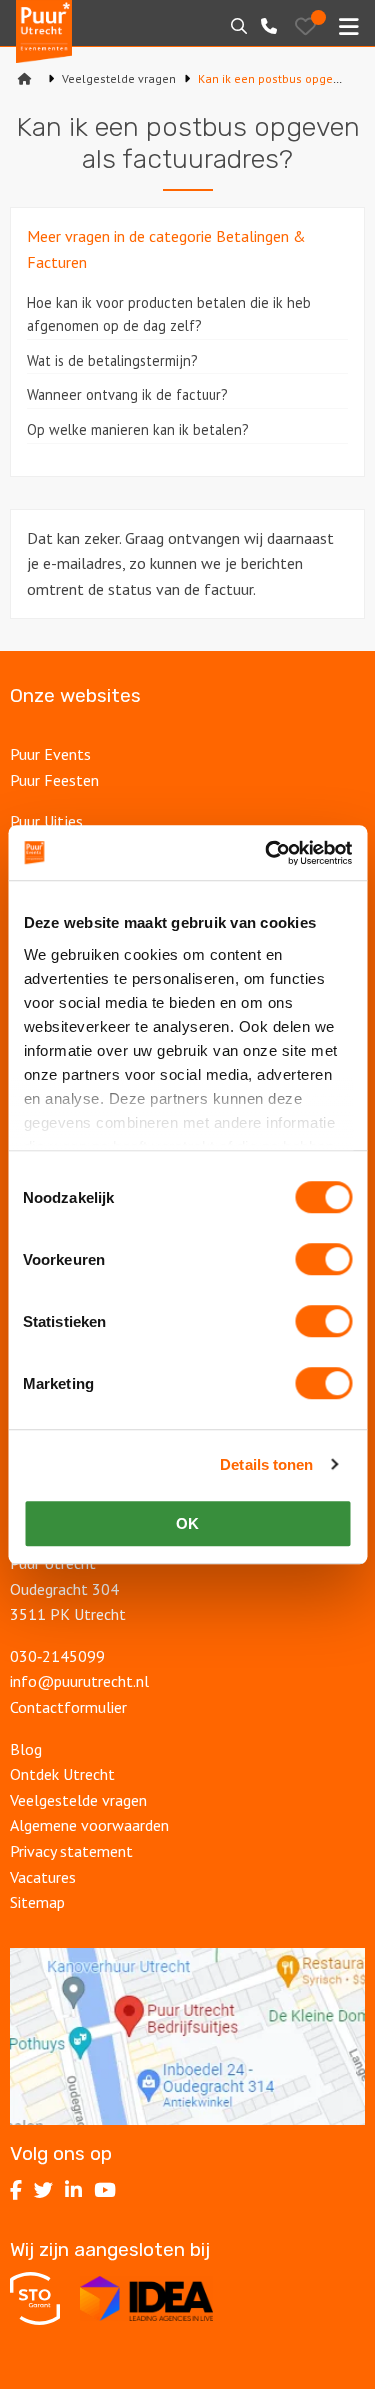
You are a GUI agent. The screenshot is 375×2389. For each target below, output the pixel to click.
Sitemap (37, 1902)
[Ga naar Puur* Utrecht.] (25, 78)
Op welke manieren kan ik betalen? (138, 429)
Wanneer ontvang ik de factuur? (127, 394)
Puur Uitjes (46, 821)
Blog (26, 1749)
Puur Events (50, 754)
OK (187, 1523)
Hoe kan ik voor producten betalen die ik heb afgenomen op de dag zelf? (169, 314)
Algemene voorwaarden (89, 1825)
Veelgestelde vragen (78, 1800)
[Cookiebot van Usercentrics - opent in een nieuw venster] (267, 853)
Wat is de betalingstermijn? (112, 360)
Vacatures (43, 1877)
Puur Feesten (54, 780)
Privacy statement (71, 1851)
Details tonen (266, 1464)
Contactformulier (68, 1707)
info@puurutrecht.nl (79, 1681)
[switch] (323, 1259)
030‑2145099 (57, 1656)
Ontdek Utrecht (62, 1774)
